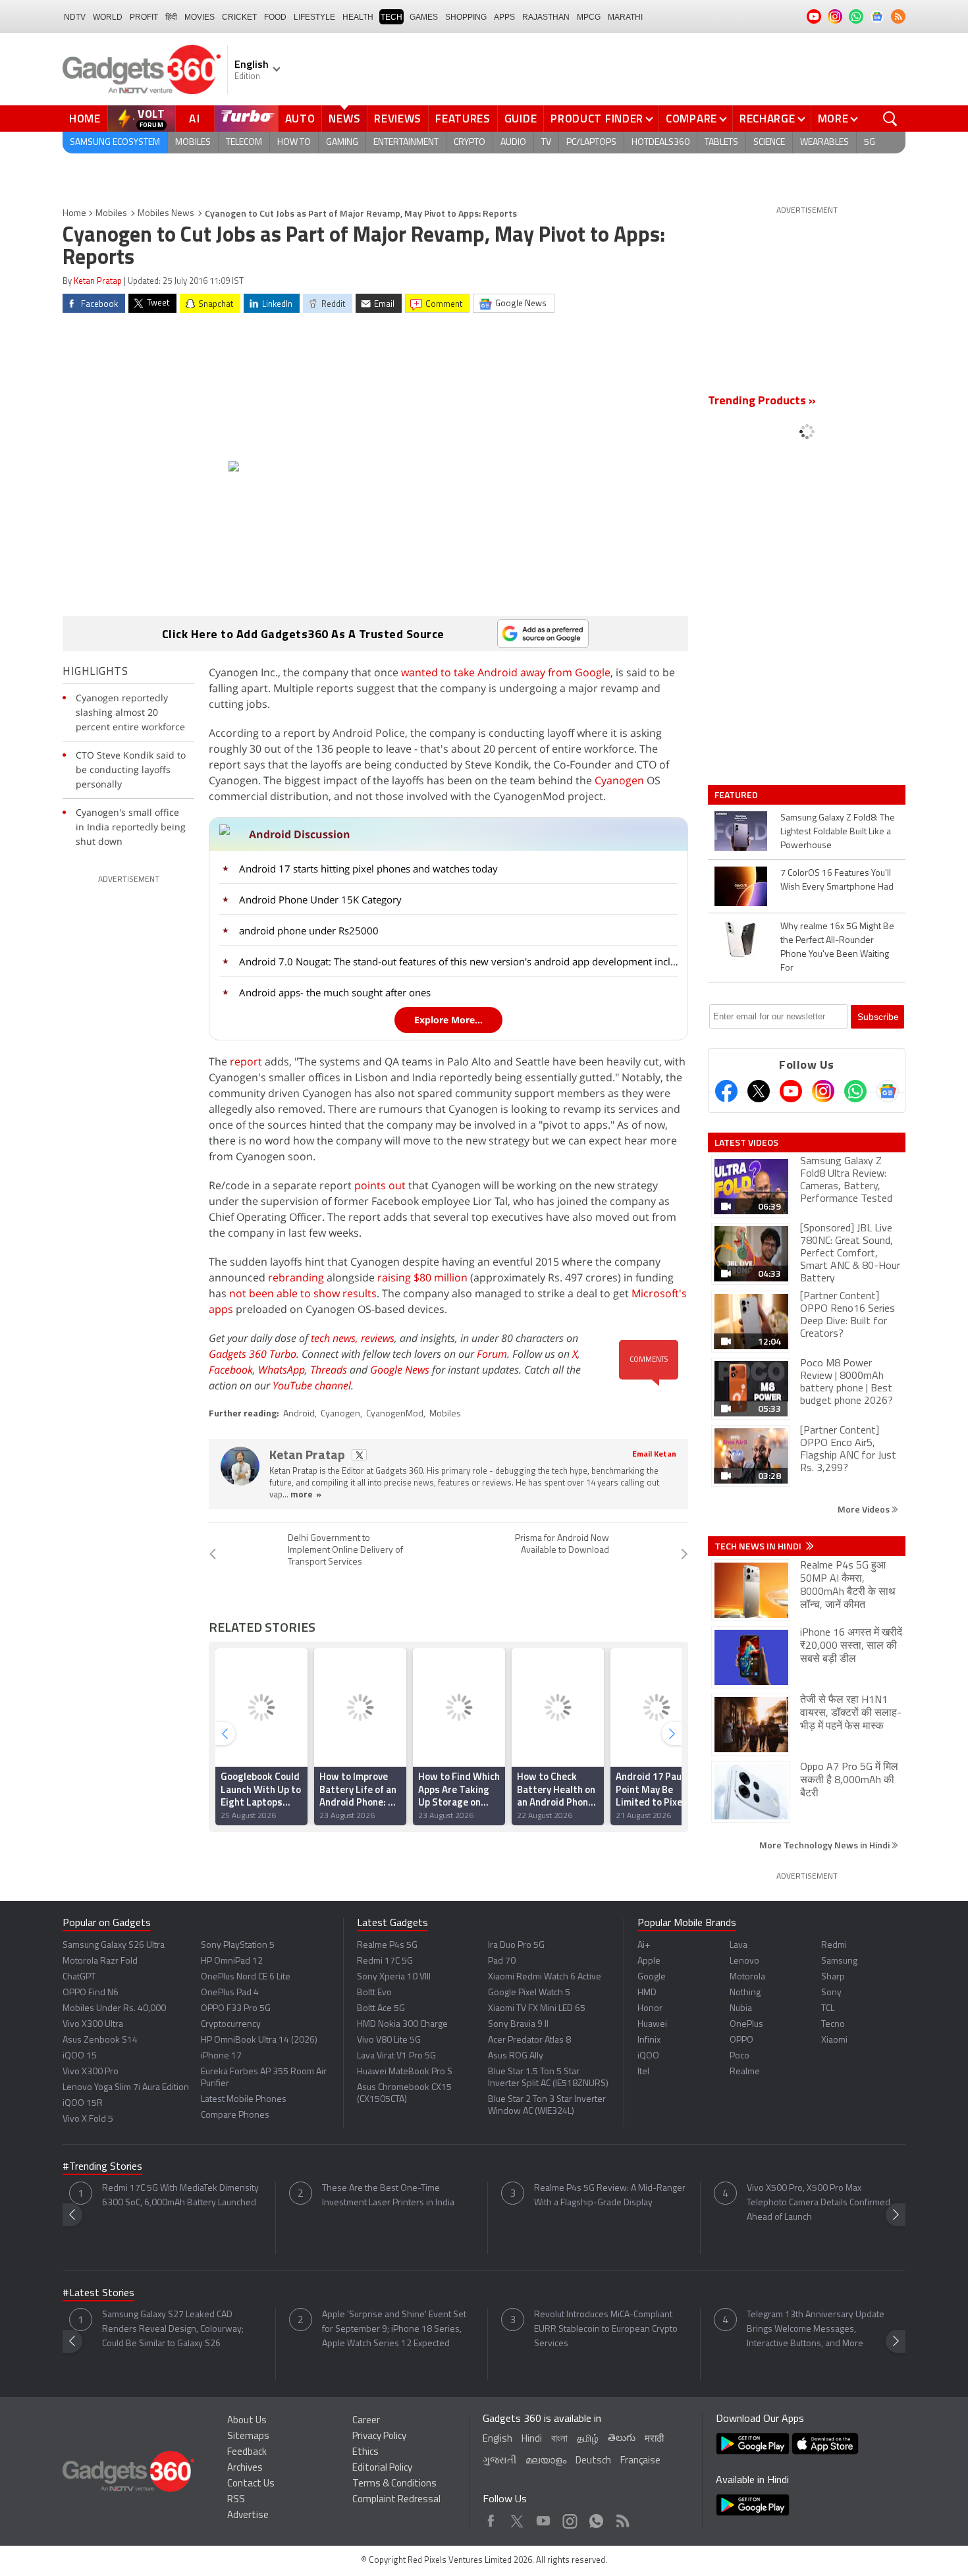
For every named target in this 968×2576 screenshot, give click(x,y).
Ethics (365, 2453)
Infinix (649, 2040)
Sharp (833, 1977)
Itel (643, 2072)
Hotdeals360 (660, 143)
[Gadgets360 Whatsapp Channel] (855, 1091)
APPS (504, 17)
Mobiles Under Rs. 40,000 (114, 2009)
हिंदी (171, 17)
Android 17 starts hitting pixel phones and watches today (368, 869)
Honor (650, 2009)
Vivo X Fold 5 (88, 2119)
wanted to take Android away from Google (506, 672)
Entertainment (406, 143)
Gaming (342, 143)
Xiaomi (834, 2040)
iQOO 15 (80, 2056)
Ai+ (644, 1945)
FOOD (275, 17)
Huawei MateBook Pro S (405, 2072)
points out (380, 1185)
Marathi (625, 17)
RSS (236, 2500)
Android (299, 1414)
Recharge (767, 119)
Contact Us (251, 2484)
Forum (492, 1354)
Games (424, 17)
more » (306, 1495)
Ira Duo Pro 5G (516, 1945)
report (246, 1061)
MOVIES (200, 17)
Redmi (834, 1945)
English (497, 2439)
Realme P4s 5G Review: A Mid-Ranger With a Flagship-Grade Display (610, 2196)
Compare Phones (235, 2115)
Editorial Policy (382, 2468)
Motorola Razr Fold (100, 1961)
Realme (745, 2072)
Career (366, 2421)
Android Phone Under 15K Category (320, 899)
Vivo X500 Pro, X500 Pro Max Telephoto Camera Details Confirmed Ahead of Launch (819, 2203)
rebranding (296, 1277)
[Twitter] (759, 1091)
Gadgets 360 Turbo (253, 1354)
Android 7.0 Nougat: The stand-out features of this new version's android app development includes (460, 961)
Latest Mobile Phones (244, 2100)
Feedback (247, 2453)
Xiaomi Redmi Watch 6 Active (545, 1977)
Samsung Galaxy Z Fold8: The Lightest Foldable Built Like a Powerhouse (838, 832)
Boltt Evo (374, 1993)
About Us (247, 2421)
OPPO (741, 2040)
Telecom (244, 143)
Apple (649, 1961)
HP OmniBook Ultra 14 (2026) (259, 2040)
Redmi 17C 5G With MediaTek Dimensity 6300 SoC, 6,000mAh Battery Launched (180, 2196)
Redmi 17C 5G (385, 1961)
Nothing (745, 1993)
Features (463, 119)
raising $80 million (422, 1277)
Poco (739, 2056)
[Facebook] (726, 1091)
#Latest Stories (98, 2294)
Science (769, 143)
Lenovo (744, 1961)
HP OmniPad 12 (232, 1961)
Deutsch (593, 2461)
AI (195, 119)
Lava (739, 1945)
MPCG (589, 17)
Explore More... (448, 1020)
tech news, (336, 1338)
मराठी (654, 2439)
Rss (622, 2518)
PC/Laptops (591, 143)
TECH (391, 17)
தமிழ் (588, 2439)
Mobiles (193, 143)
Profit (144, 17)
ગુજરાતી (499, 2461)
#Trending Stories (102, 2167)
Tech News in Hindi (759, 1546)
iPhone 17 (221, 2056)
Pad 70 (502, 1961)
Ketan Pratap (98, 282)
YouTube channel (312, 1385)
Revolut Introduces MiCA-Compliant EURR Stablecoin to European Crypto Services (606, 2329)
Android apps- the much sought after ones (335, 992)
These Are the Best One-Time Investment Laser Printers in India (388, 2196)
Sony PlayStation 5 (238, 1945)
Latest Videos (746, 1142)
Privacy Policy (379, 2437)
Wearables (824, 143)
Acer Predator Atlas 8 (529, 2040)
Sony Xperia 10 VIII (394, 1977)
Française (640, 2461)
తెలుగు (622, 2439)
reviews (378, 1338)
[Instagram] (823, 1091)
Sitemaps (248, 2437)
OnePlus (746, 2025)
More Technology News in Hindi (825, 1845)
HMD (647, 1993)
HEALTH (358, 17)
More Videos (865, 1509)
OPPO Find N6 (91, 1993)
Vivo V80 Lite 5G (389, 2040)
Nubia (741, 2009)
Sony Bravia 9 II (518, 2025)
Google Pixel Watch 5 (529, 1993)
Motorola (747, 1977)
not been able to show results (303, 1293)
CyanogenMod (395, 1414)
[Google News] (888, 1091)
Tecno (833, 2025)
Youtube (544, 2518)
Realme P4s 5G (387, 1945)
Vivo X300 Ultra (93, 2025)
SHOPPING (466, 17)
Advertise (248, 2516)
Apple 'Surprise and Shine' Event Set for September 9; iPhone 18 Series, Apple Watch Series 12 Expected (394, 2329)
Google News (400, 1370)
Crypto (470, 143)
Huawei (652, 2025)
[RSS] (898, 16)
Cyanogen (619, 780)
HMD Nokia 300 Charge (402, 2025)
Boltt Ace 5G (381, 2009)
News (344, 119)
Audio (513, 143)
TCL (828, 2009)
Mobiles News (166, 214)
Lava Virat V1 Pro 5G (396, 2056)
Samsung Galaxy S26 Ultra (114, 1945)
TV (546, 143)
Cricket (239, 17)
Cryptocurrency (231, 2025)
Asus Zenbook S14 (100, 2040)
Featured (737, 795)
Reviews (398, 119)
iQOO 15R (83, 2104)
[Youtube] (791, 1091)
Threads (329, 1370)
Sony (831, 1993)
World (108, 17)
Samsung (839, 1961)
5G (870, 143)
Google (652, 1977)
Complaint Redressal (396, 2500)
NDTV (75, 17)
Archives (245, 2468)
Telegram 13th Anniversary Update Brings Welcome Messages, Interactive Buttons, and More (816, 2329)
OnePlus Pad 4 (230, 1993)
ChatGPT (79, 1977)
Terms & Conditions (394, 2484)
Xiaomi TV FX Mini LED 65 (537, 2009)
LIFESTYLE (314, 17)
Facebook (231, 1370)
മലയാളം (546, 2461)
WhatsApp (282, 1370)
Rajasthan (546, 17)
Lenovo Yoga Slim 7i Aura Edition (126, 2088)
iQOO (648, 2056)
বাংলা (559, 2439)
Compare (691, 119)
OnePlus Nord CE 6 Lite (246, 1977)
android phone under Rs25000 (309, 930)
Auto (300, 119)
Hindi (532, 2439)
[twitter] (359, 1455)
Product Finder (597, 119)
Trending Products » (762, 402)
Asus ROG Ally (516, 2056)
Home (85, 119)
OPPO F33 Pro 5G (236, 2009)
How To (294, 143)
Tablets (721, 143)
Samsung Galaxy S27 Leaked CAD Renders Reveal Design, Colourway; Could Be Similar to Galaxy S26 (173, 2329)
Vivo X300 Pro (91, 2072)
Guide (521, 119)
